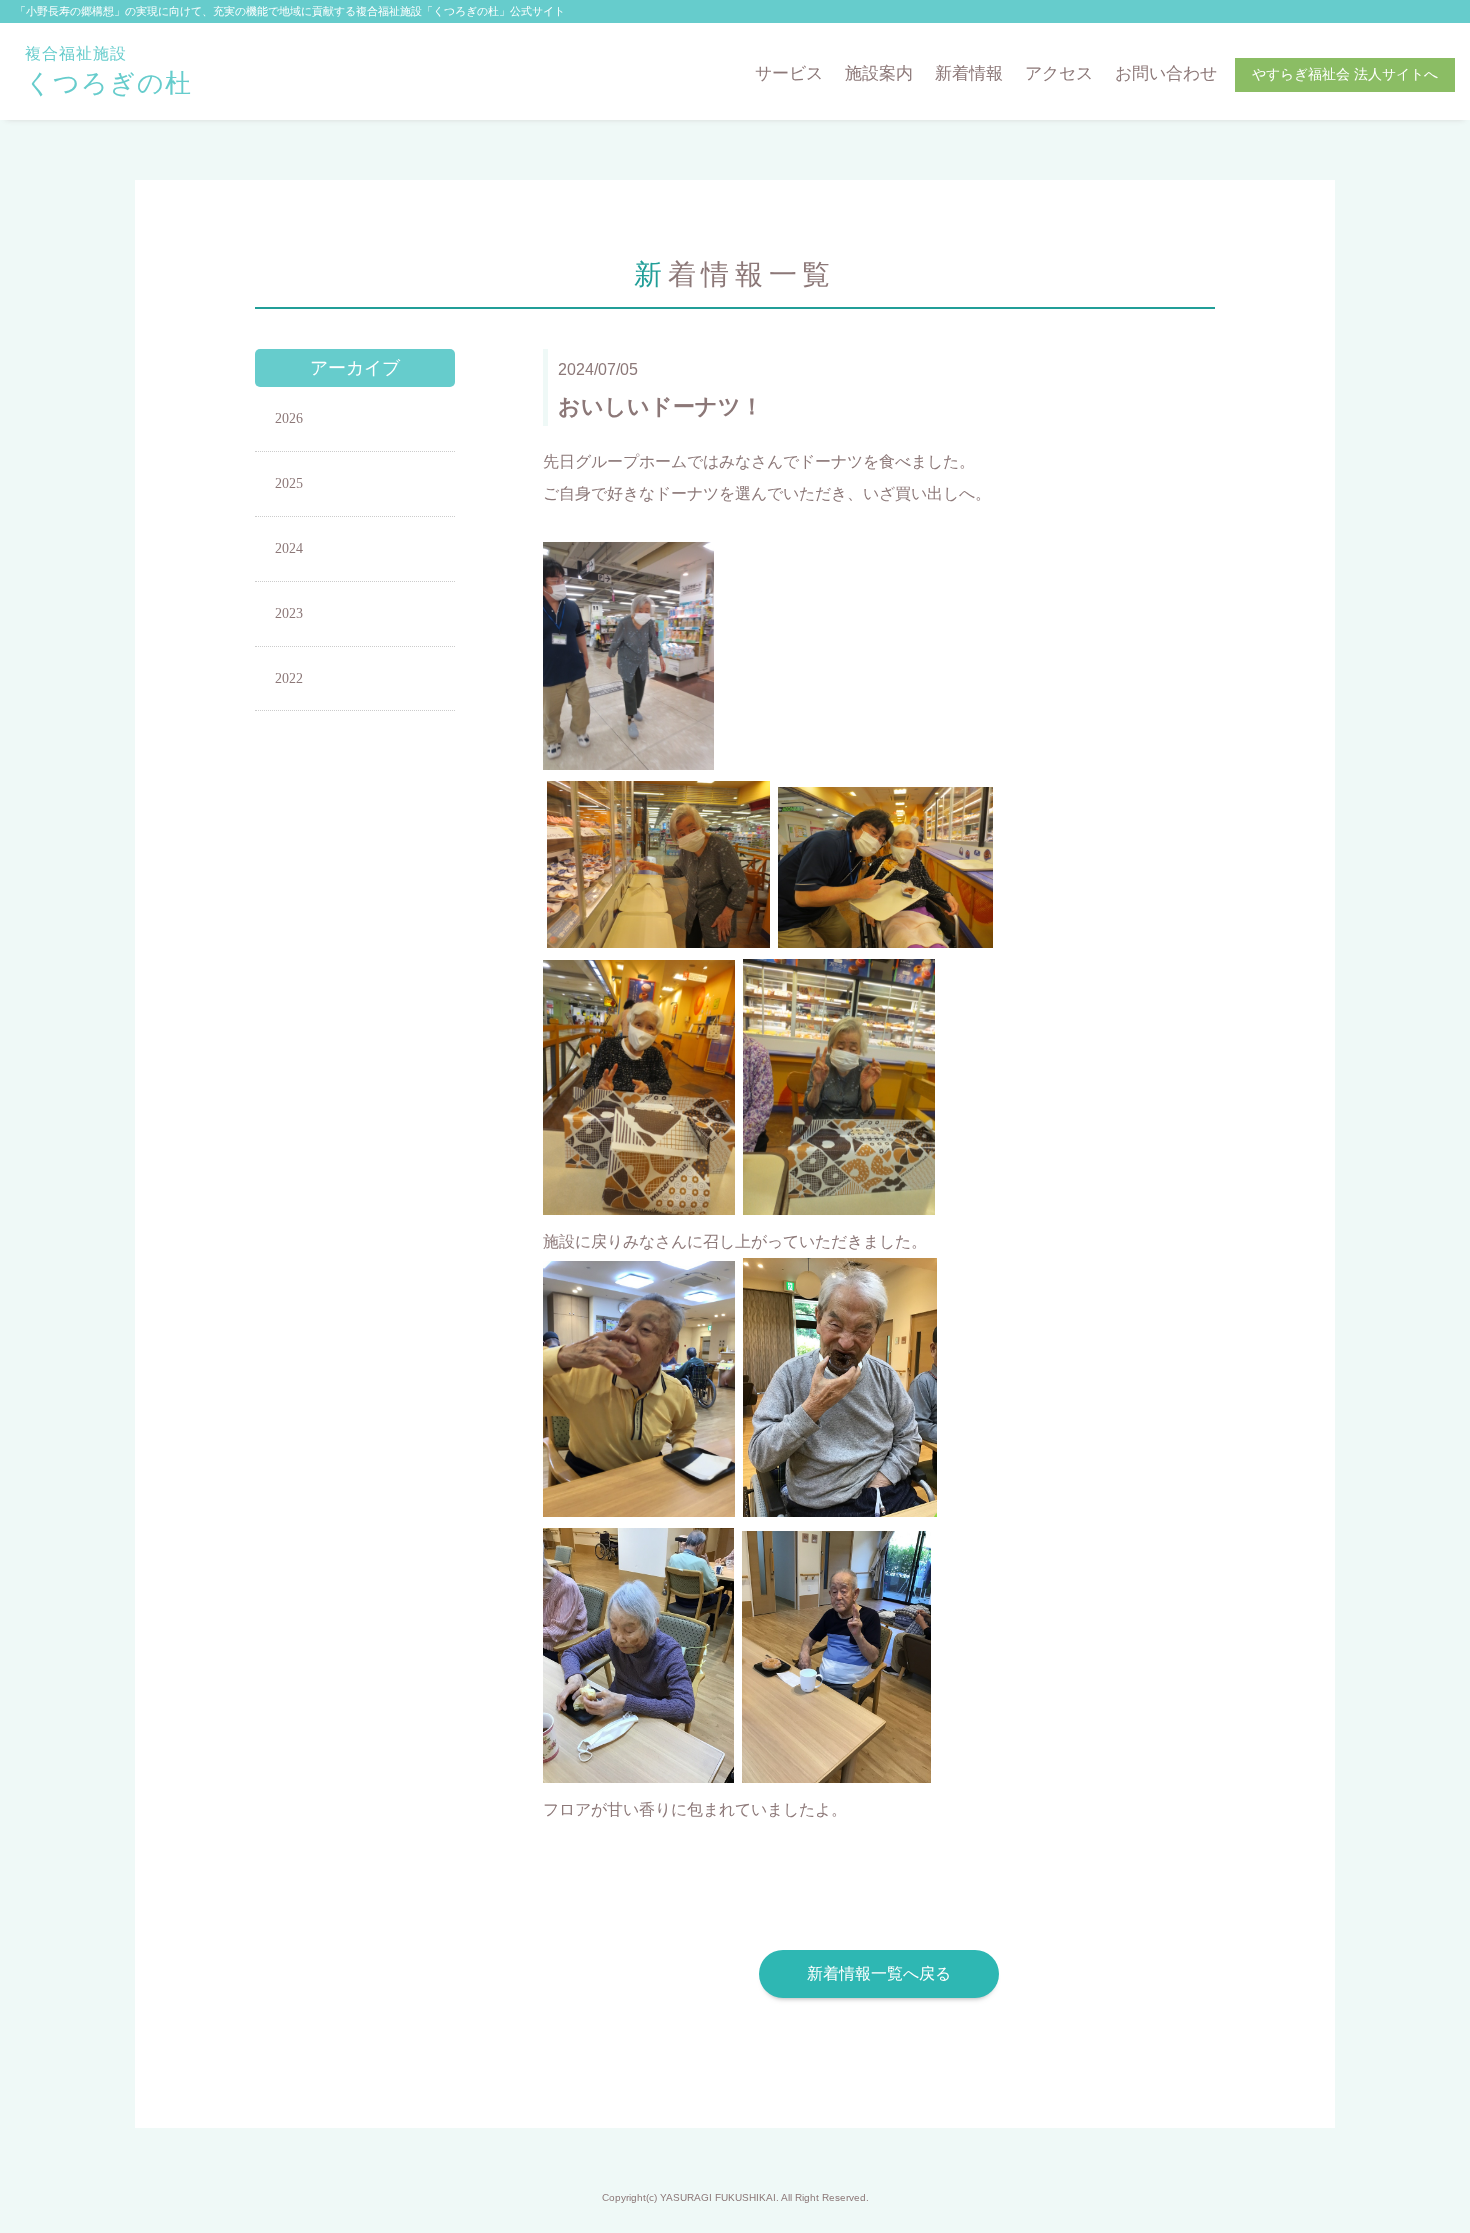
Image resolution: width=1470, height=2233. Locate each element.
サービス (789, 73)
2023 (289, 613)
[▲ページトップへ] (1431, 2194)
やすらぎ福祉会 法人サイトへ (1345, 74)
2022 (289, 678)
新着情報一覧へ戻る (879, 1973)
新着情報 (969, 73)
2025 (289, 483)
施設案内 (879, 73)
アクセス (1059, 73)
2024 (289, 548)
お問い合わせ (1166, 73)
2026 (289, 418)
